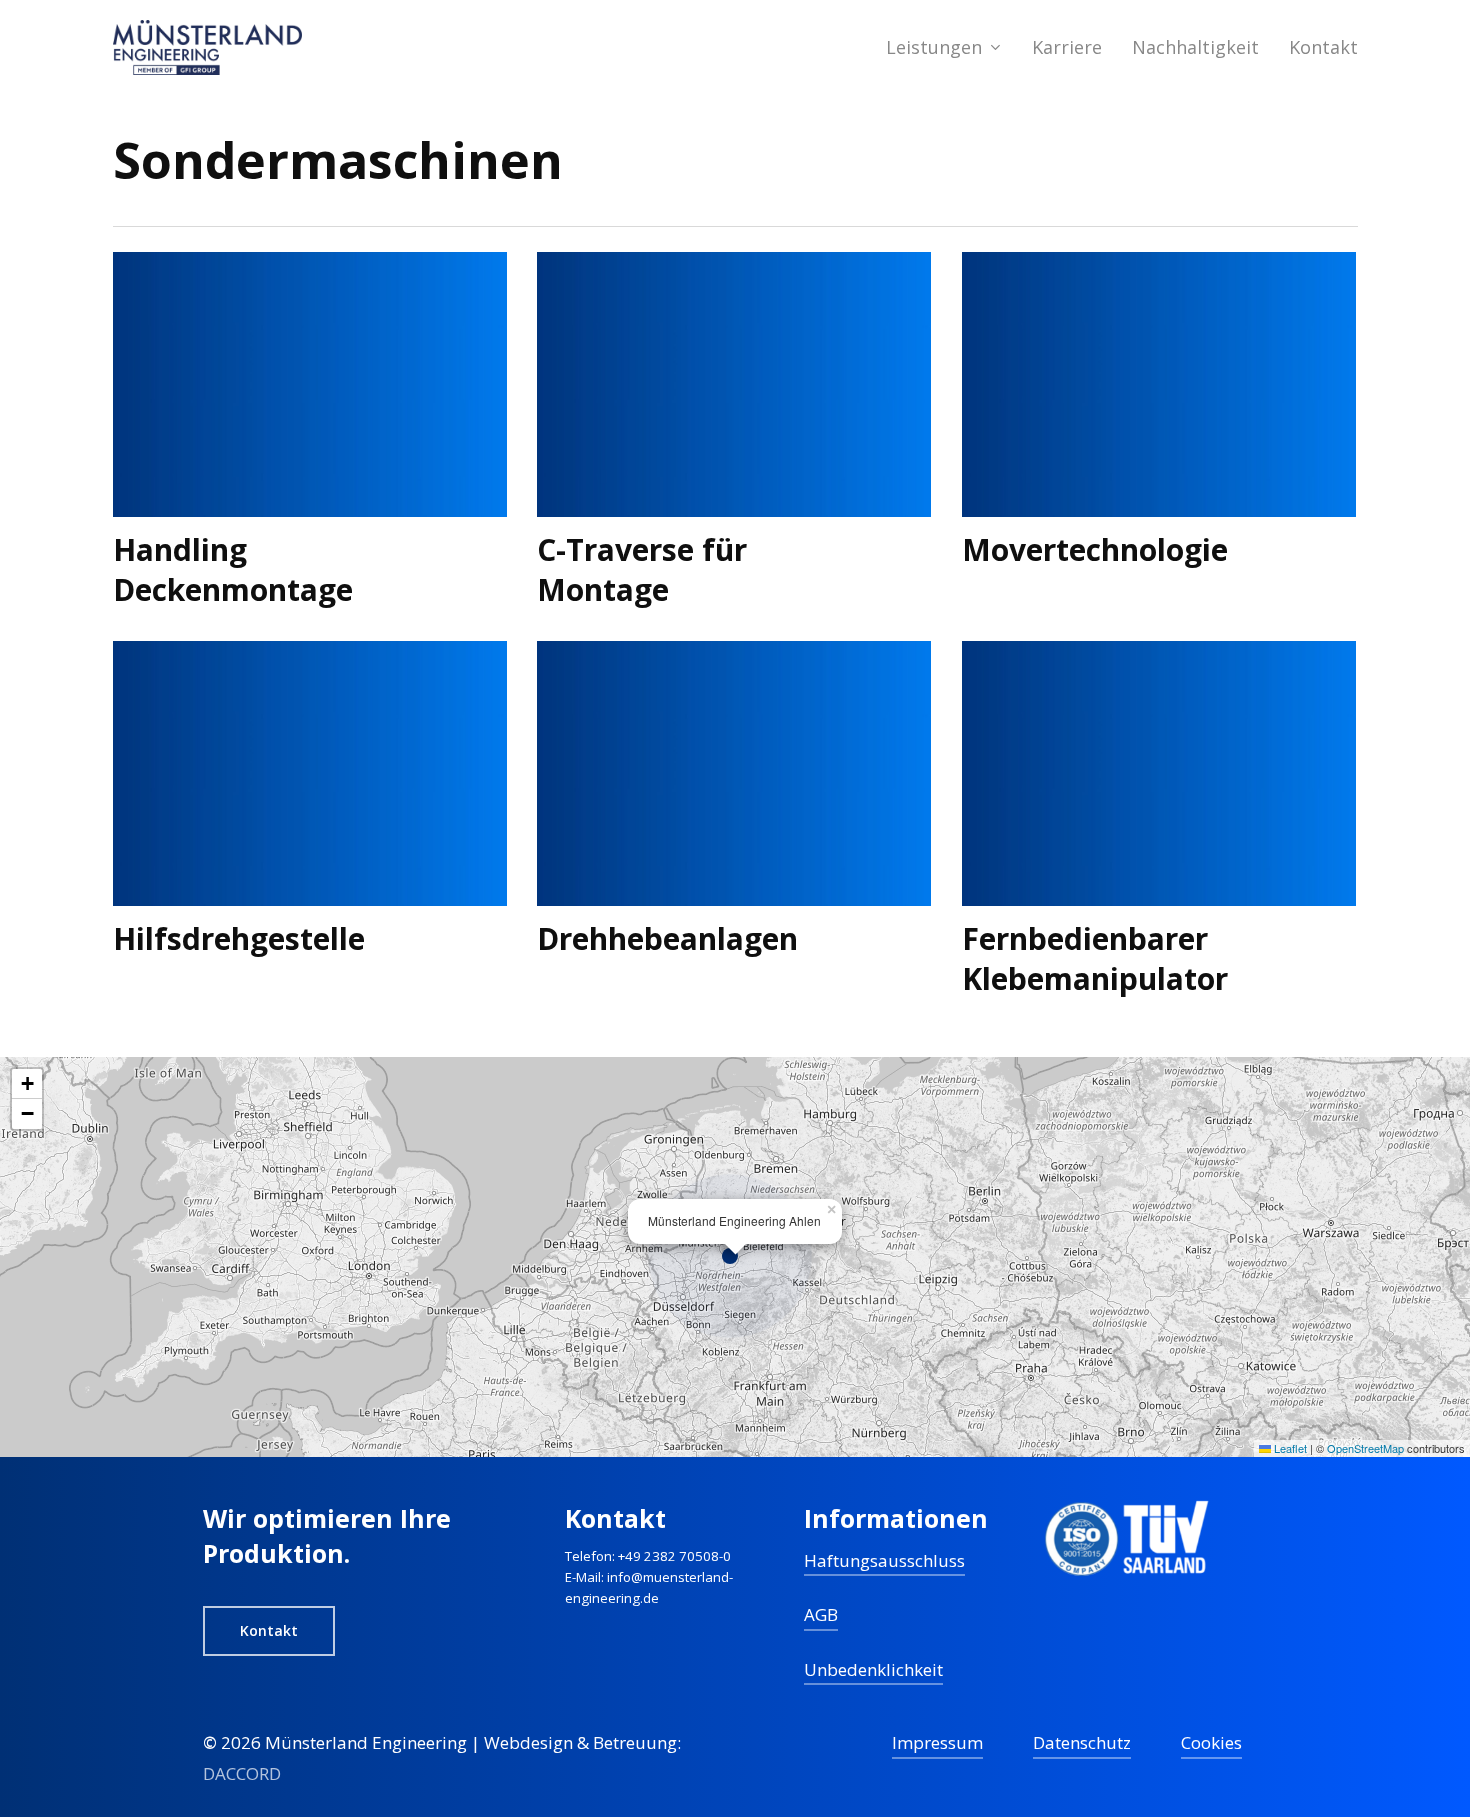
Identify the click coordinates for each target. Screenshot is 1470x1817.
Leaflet (1289, 1448)
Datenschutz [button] (1082, 1742)
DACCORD (242, 1773)
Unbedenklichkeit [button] (873, 1669)
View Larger (252, 364)
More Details (365, 364)
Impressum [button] (937, 1742)
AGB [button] (821, 1614)
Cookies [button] (1211, 1742)
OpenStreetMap (1365, 1448)
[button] (735, 1257)
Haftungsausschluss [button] (884, 1560)
